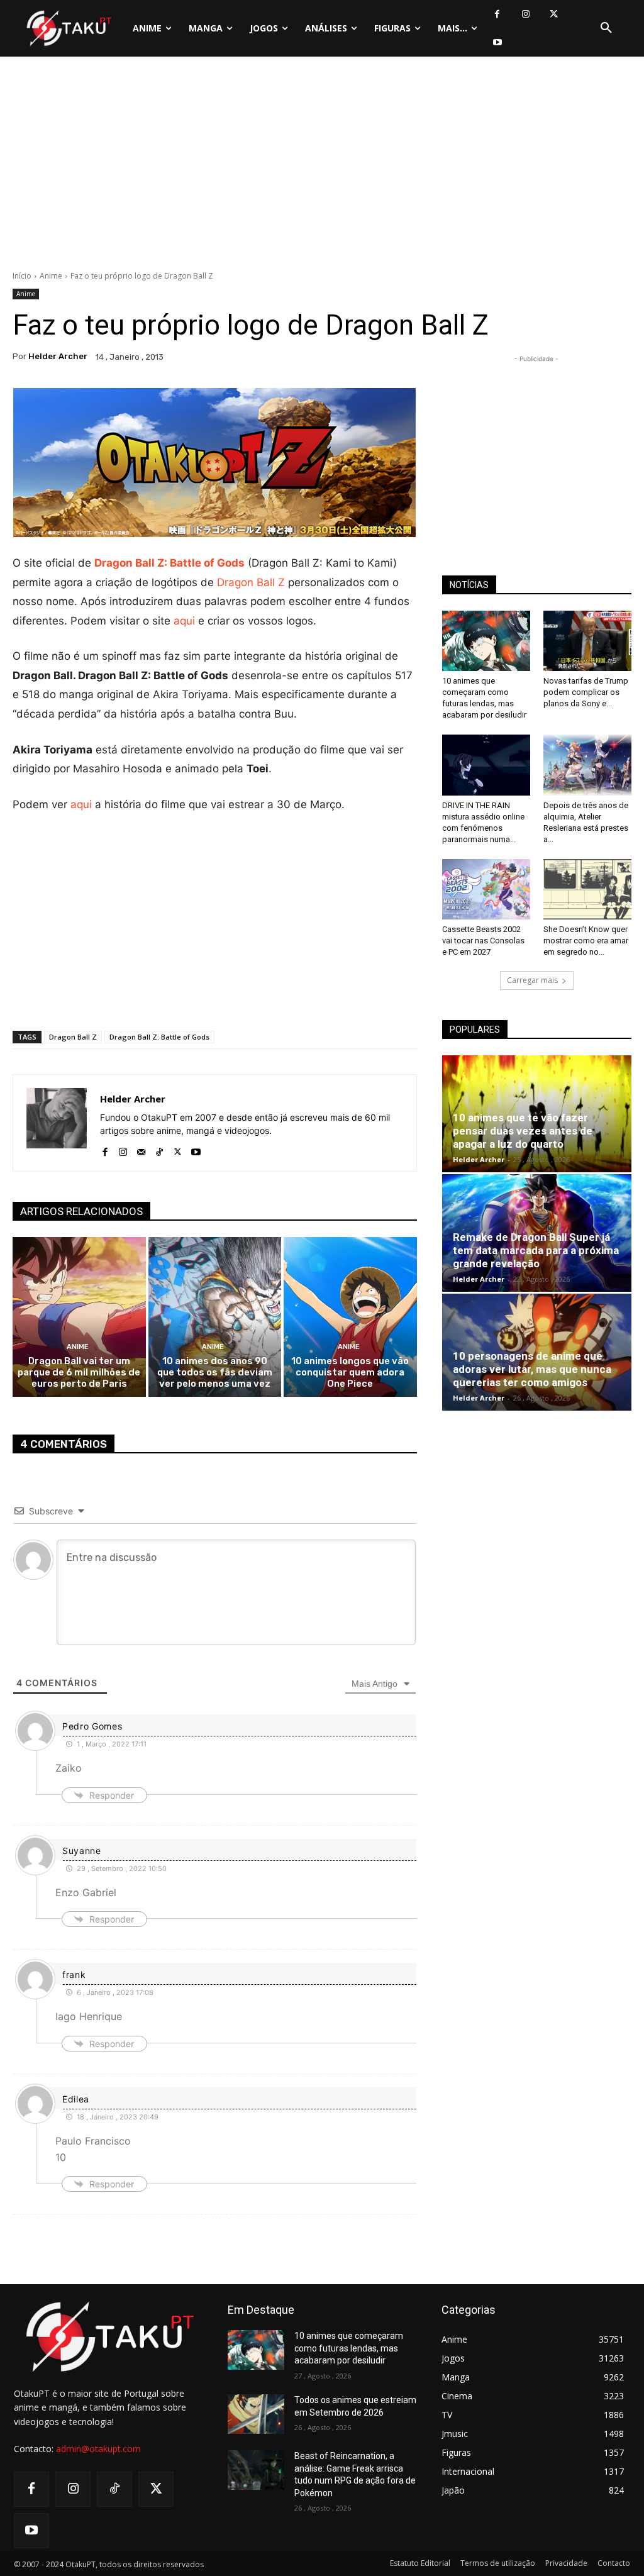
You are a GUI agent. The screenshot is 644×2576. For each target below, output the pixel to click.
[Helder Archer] (57, 1123)
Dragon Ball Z (251, 582)
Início (22, 276)
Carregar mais (532, 980)
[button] (606, 28)
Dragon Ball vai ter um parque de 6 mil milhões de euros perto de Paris (79, 1372)
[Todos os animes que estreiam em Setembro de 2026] (256, 2414)
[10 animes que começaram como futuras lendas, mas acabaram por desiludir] (486, 641)
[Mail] (141, 1149)
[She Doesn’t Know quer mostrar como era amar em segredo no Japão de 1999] (587, 889)
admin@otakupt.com (98, 2449)
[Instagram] (525, 14)
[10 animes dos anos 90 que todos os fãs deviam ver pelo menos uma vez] (215, 1317)
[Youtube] (497, 42)
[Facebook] (497, 14)
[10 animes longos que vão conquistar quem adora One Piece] (350, 1317)
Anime (51, 276)
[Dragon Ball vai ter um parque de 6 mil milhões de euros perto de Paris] (79, 1317)
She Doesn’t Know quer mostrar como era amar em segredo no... (586, 941)
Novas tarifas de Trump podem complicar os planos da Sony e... (586, 692)
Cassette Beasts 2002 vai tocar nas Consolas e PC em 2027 (483, 941)
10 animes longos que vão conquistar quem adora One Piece (350, 1372)
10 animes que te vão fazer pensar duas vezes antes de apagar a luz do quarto (523, 1131)
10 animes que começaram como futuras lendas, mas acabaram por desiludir (349, 2348)
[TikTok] (159, 1149)
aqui (184, 621)
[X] (554, 14)
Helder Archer (58, 356)
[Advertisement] (322, 167)
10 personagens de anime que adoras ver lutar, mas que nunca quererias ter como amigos (532, 1369)
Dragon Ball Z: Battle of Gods (169, 563)
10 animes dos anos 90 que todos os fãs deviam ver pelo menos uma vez (215, 1372)
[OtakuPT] (68, 28)
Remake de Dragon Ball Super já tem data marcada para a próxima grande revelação (536, 1250)
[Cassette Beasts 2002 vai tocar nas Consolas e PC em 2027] (486, 889)
